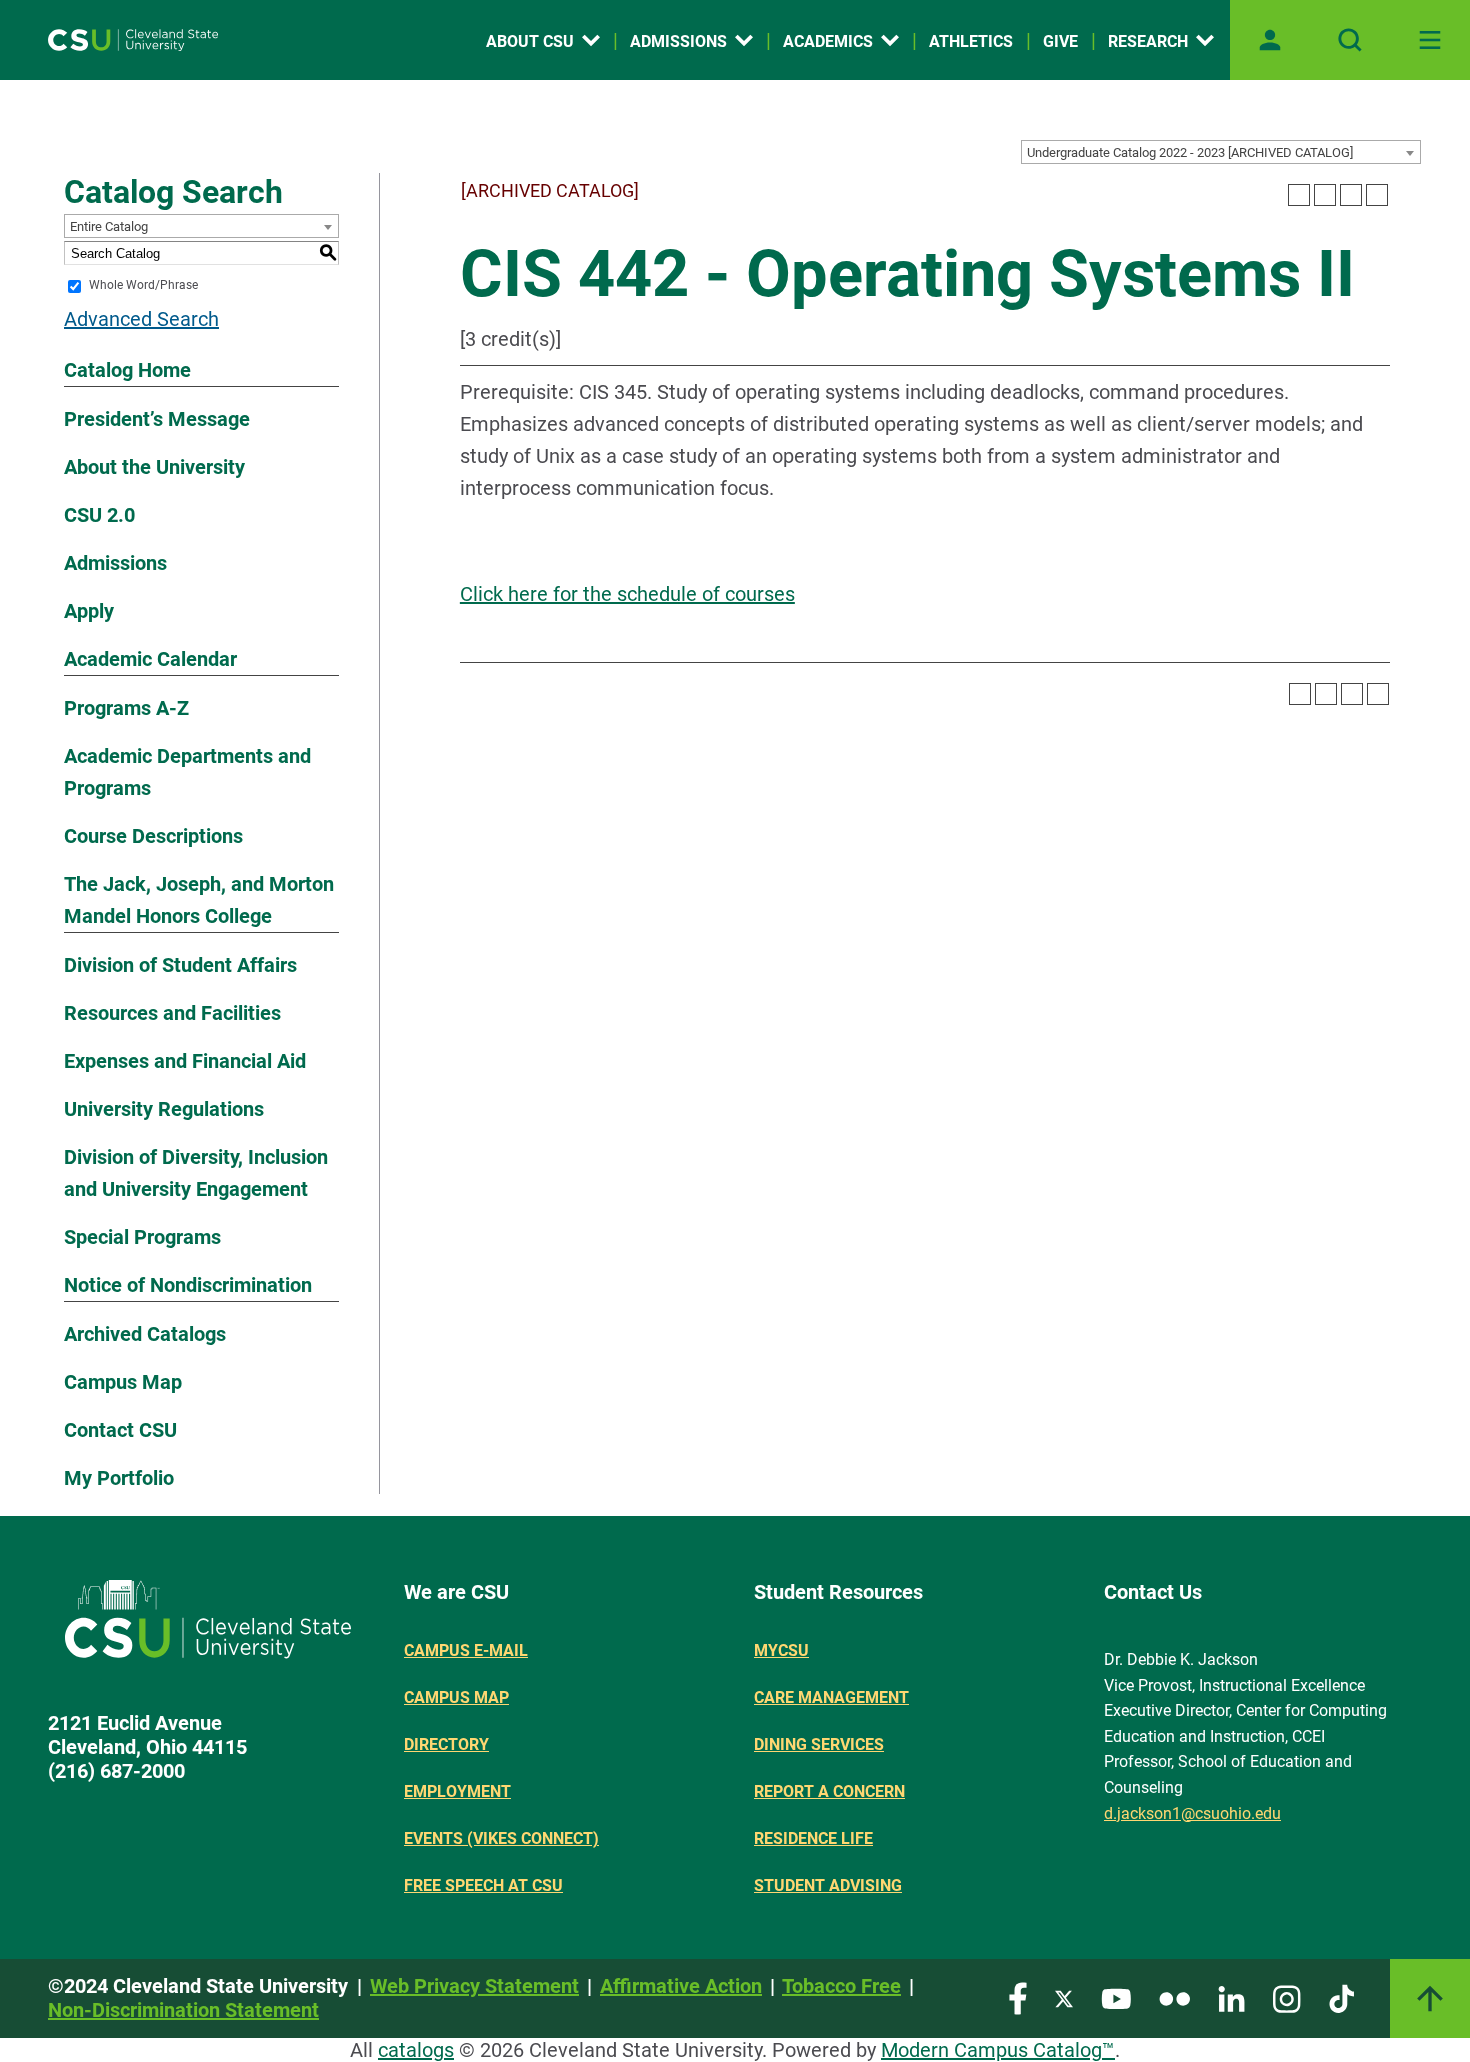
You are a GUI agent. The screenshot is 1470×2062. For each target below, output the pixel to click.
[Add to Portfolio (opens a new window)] (1299, 195)
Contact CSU (120, 1430)
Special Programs (142, 1237)
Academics (828, 41)
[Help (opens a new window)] (1377, 195)
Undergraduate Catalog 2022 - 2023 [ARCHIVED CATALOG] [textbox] (1190, 152)
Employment (457, 1791)
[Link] (1430, 1998)
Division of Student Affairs (180, 965)
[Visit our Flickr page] (1174, 1997)
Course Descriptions (153, 836)
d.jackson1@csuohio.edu (1192, 1813)
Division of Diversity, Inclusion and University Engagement (196, 1173)
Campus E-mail (466, 1650)
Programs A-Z (126, 708)
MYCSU (781, 1650)
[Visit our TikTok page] (1341, 1997)
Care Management (831, 1697)
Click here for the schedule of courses (627, 594)
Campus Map (123, 1382)
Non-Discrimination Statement (183, 2010)
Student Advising (828, 1885)
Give (1060, 41)
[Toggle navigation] (1430, 40)
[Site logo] (133, 40)
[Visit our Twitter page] (1064, 1997)
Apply (89, 611)
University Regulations (164, 1109)
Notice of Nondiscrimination (188, 1285)
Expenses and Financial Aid (185, 1061)
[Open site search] (1350, 40)
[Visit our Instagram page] (1287, 1997)
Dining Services (819, 1744)
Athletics (971, 41)
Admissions (678, 41)
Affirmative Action (681, 1986)
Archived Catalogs (145, 1334)
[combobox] (1221, 152)
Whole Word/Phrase (143, 286)
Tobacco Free (841, 1986)
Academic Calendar (150, 659)
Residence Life (813, 1838)
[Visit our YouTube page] (1116, 1997)
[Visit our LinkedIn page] (1231, 1997)
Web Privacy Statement (474, 1986)
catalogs (416, 2050)
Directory (446, 1744)
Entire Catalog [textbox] (109, 226)
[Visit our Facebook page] (1018, 1997)
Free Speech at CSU (483, 1885)
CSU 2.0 (99, 515)
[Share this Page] (1325, 195)
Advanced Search (141, 319)
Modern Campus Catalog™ (998, 2050)
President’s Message (157, 419)
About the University (154, 467)
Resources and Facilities (172, 1013)
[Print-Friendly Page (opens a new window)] (1351, 195)
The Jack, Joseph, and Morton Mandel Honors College (199, 900)
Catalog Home (127, 370)
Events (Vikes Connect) (501, 1838)
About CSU (530, 41)
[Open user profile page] (1270, 40)
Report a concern (829, 1791)
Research (1148, 41)
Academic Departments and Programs (187, 772)
